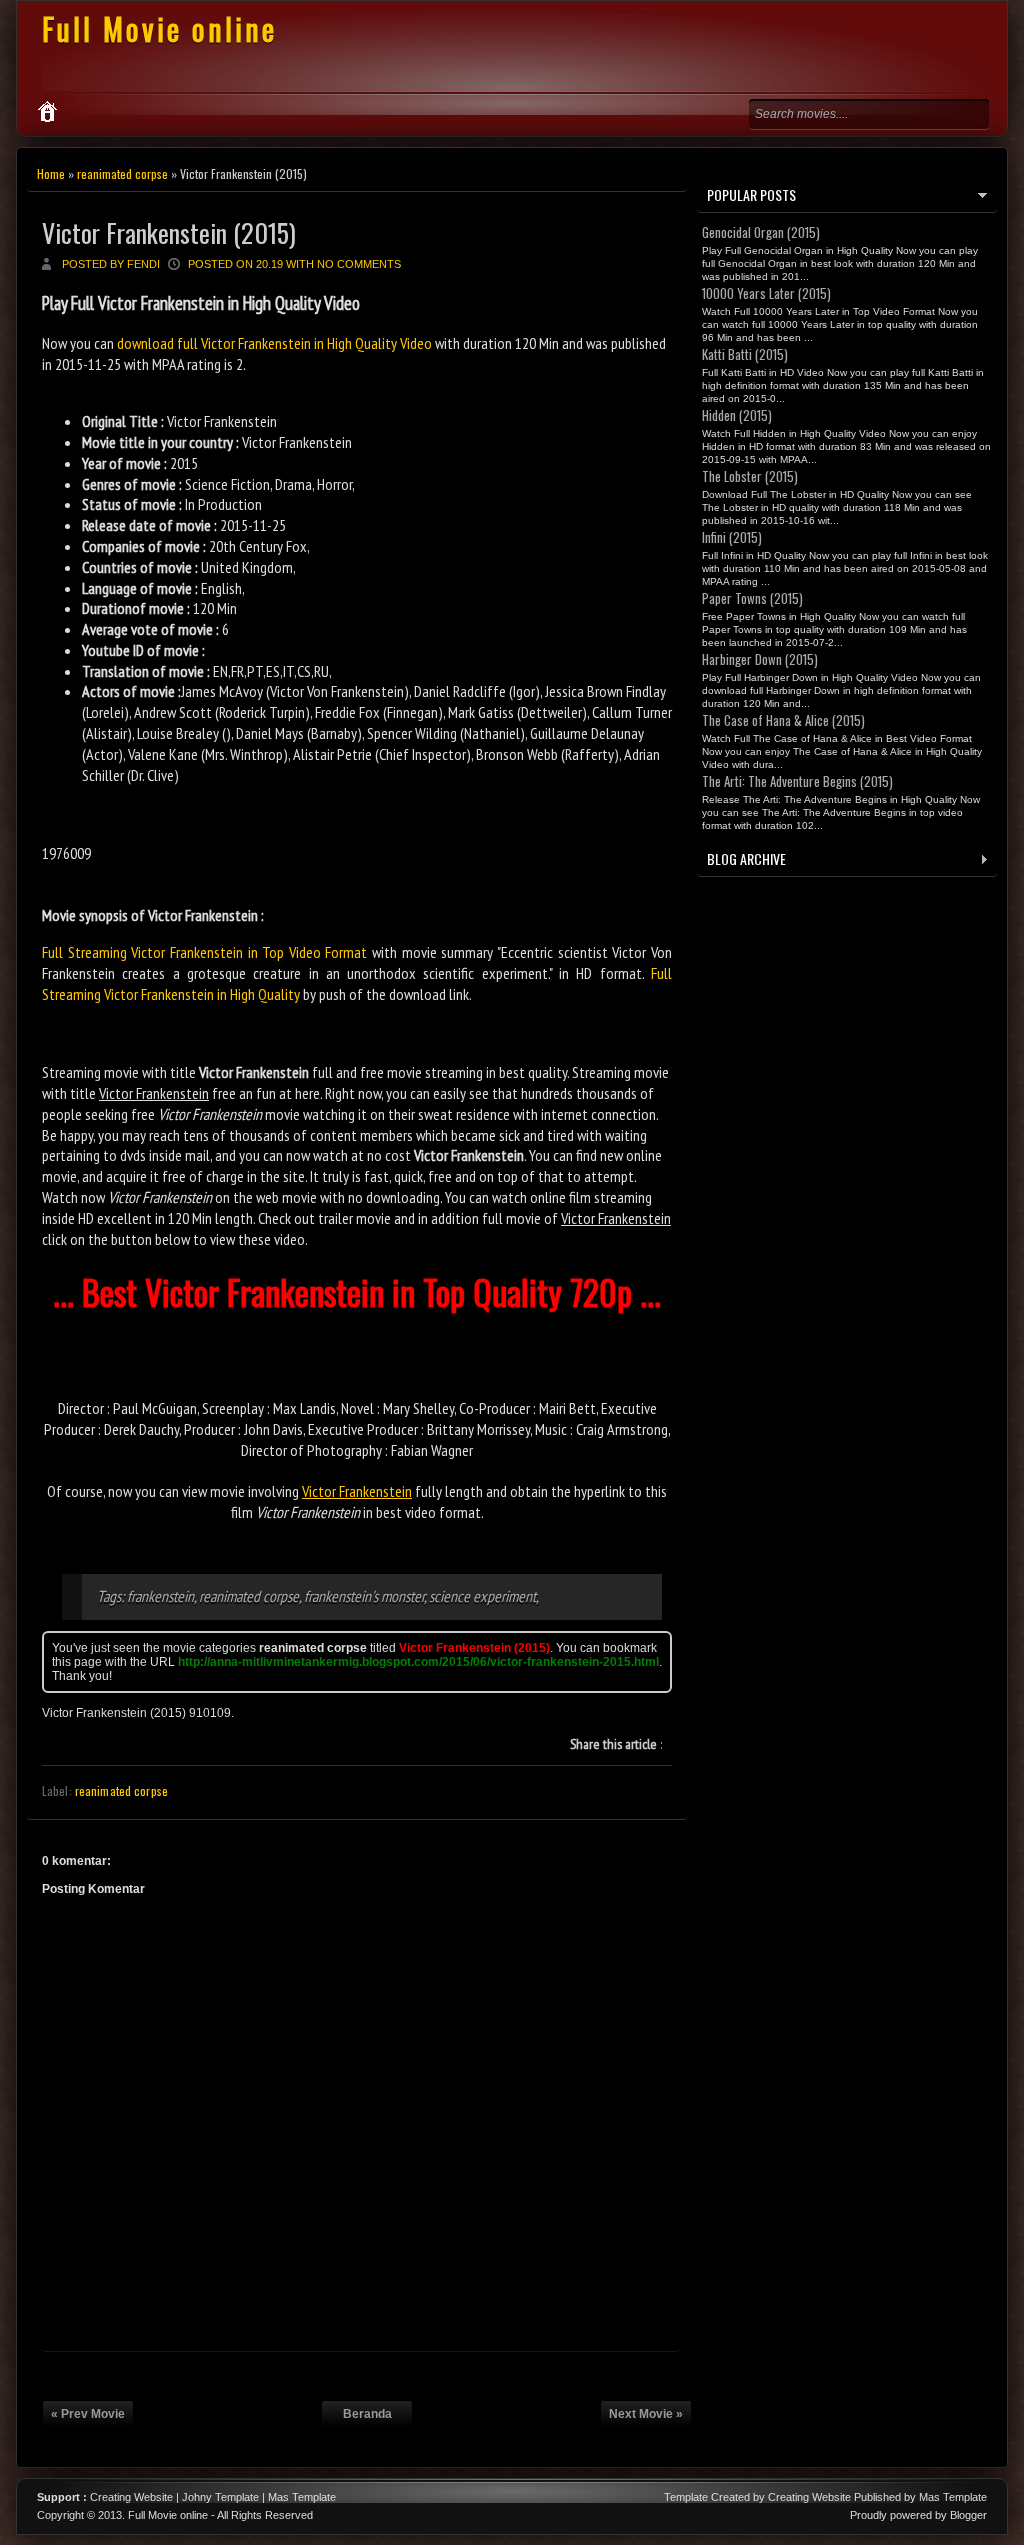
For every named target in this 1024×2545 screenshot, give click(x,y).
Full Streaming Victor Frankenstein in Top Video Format (205, 952)
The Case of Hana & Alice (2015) (783, 720)
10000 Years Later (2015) (766, 293)
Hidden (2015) (737, 415)
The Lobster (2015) (750, 476)
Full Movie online (159, 28)
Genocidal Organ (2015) (761, 232)
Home (51, 173)
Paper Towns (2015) (752, 598)
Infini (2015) (732, 537)
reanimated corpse (122, 173)
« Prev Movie (88, 2414)
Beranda (367, 2414)
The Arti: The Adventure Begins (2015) (797, 781)
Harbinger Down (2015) (760, 659)
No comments (359, 264)
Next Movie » (646, 2414)
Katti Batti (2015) (745, 354)
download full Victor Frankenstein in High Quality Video (274, 343)
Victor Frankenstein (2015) (169, 232)
